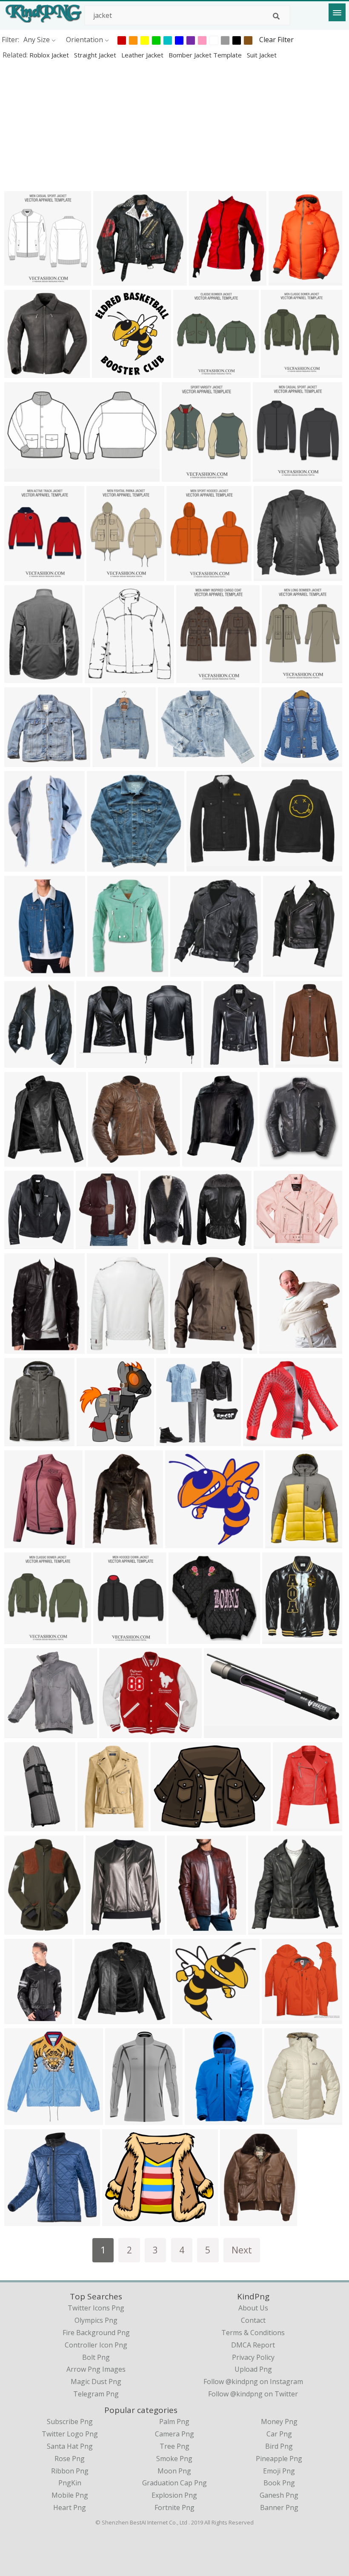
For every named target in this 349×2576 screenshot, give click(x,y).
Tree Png (174, 2446)
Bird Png (279, 2446)
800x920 (20, 1161)
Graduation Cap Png (174, 2483)
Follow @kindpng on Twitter (253, 2394)
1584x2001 (95, 1243)
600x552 (20, 761)
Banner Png (279, 2507)
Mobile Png (70, 2495)
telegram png (96, 2394)
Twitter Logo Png (70, 2434)
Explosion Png (174, 2495)
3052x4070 (24, 1440)
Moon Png (174, 2471)
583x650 (108, 372)
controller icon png (96, 2345)
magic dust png (96, 2382)
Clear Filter (276, 40)
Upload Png (253, 2369)
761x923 (102, 575)
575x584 (278, 2018)
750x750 (198, 1161)
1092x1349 (106, 1348)
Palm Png (174, 2422)
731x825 (93, 1440)
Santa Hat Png (70, 2446)
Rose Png (70, 2459)
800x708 (90, 2018)
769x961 (236, 2220)
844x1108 (103, 1929)
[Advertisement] (174, 125)
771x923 (278, 677)
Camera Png (174, 2434)
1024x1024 (106, 866)
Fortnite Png (174, 2507)
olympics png (96, 2320)
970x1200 (22, 971)
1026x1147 (279, 1161)
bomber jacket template (206, 55)
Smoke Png (174, 2459)
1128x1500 (285, 1542)
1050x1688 (112, 761)
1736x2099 (208, 280)
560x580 (104, 1161)
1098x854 (261, 1440)
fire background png (96, 2333)
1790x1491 (122, 2220)
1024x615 (22, 1243)
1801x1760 (24, 2119)
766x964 (20, 1062)
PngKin (70, 2483)
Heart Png (70, 2507)
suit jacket (262, 55)
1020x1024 (113, 280)
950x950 (20, 1826)
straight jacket (96, 55)
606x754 (20, 866)
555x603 (101, 677)
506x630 (93, 1826)
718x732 (277, 761)
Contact (253, 2320)
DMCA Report (253, 2345)
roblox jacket (50, 55)
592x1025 (22, 2018)
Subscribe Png (70, 2422)
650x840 (103, 971)
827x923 (178, 476)
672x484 (92, 1062)
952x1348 (281, 971)
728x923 (109, 1638)
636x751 (275, 1348)
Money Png (279, 2422)
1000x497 (22, 476)
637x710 (182, 575)
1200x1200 (206, 866)
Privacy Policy (253, 2357)
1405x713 (222, 1732)
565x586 (172, 1440)
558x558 (278, 1638)
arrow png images (96, 2369)
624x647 (264, 1929)
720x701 (188, 2018)
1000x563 (271, 575)
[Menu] (337, 12)
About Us (253, 2308)
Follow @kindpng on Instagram (253, 2382)
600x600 (269, 476)
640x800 (20, 1348)
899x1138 (22, 1929)
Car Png (279, 2434)
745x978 (121, 2119)
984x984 (20, 677)
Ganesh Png (279, 2495)
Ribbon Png (70, 2471)
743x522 (156, 1243)
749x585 (174, 761)
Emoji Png (279, 2471)
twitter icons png (96, 2308)
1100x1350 (292, 1826)
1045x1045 (104, 1542)
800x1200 (221, 1062)
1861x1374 (170, 1826)
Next (242, 2250)
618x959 (201, 2119)
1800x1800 (273, 1243)
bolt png (96, 2357)
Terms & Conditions (253, 2333)
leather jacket (143, 55)
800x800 (186, 1348)
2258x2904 (288, 280)
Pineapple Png (279, 2459)
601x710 (20, 575)
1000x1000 (24, 280)
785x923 (192, 677)
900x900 (20, 372)
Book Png (279, 2483)
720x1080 (22, 1732)
